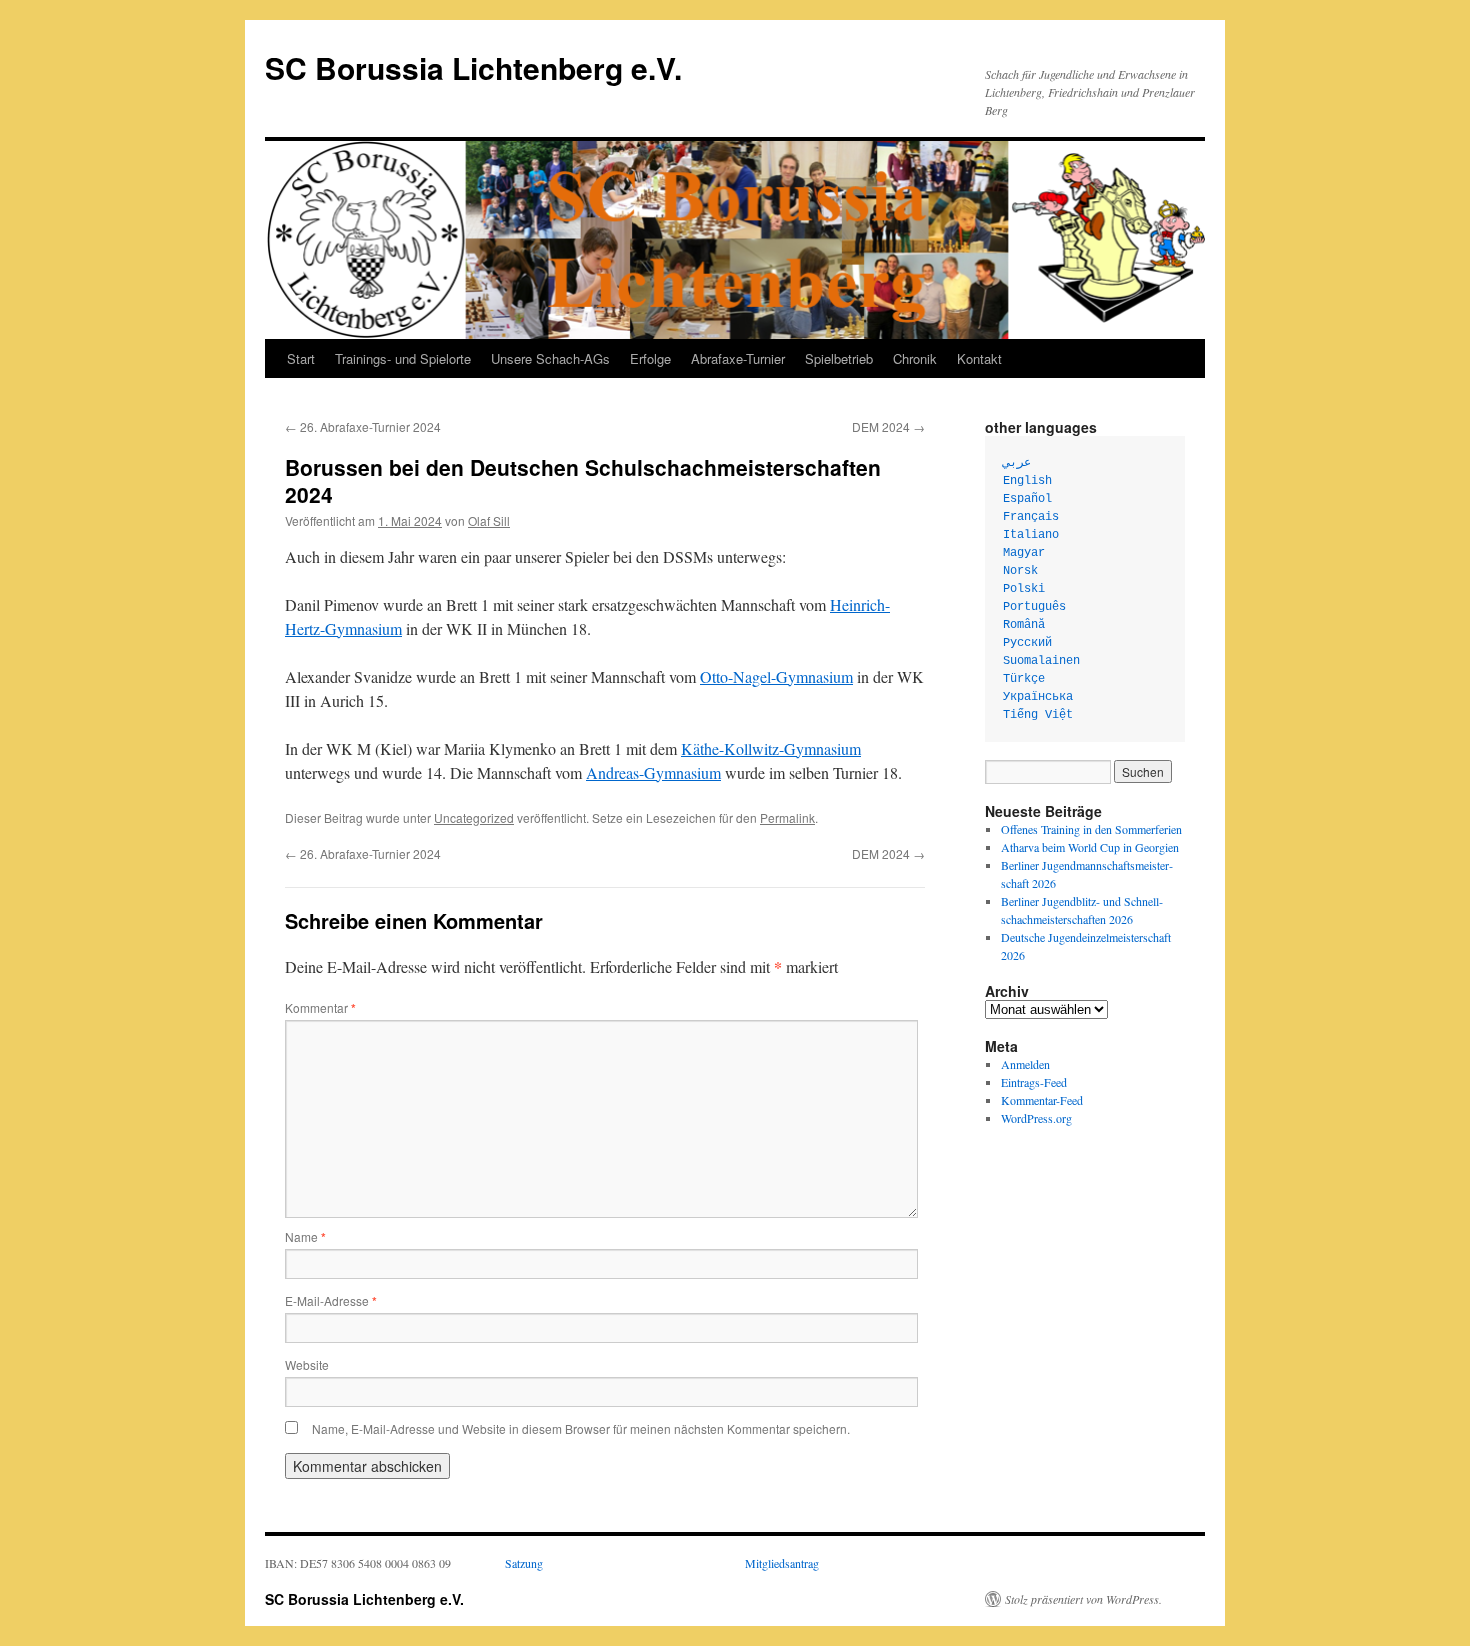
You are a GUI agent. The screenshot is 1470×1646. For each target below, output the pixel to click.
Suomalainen (1041, 661)
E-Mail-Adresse (331, 1300)
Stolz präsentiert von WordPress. (1083, 1599)
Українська (1038, 697)
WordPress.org (1036, 1118)
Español (1027, 499)
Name (305, 1236)
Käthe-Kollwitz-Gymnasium (771, 748)
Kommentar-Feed (1042, 1100)
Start (301, 358)
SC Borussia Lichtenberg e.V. (473, 67)
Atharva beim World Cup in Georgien (1090, 847)
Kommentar (320, 1007)
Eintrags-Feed (1034, 1082)
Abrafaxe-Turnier (738, 358)
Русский (1027, 643)
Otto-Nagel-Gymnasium (776, 676)
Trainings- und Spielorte (403, 358)
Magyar (1024, 553)
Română (1024, 625)
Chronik (915, 358)
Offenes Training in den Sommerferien (1091, 829)
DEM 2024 (888, 426)
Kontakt (979, 358)
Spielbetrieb (839, 358)
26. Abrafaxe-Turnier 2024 (363, 426)
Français (1031, 517)
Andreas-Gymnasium (653, 772)
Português (1034, 607)
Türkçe (1024, 679)
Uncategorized (474, 817)
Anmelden (1025, 1064)
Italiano (1031, 535)
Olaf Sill (489, 520)
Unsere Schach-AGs (550, 358)
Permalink (787, 817)
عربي (1017, 463)
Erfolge (650, 358)
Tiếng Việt (1038, 715)
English (1027, 481)
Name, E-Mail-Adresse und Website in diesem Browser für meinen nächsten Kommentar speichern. (581, 1428)
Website (307, 1364)
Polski (1024, 589)
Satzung (524, 1563)
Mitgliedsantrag (782, 1563)
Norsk (1020, 571)
